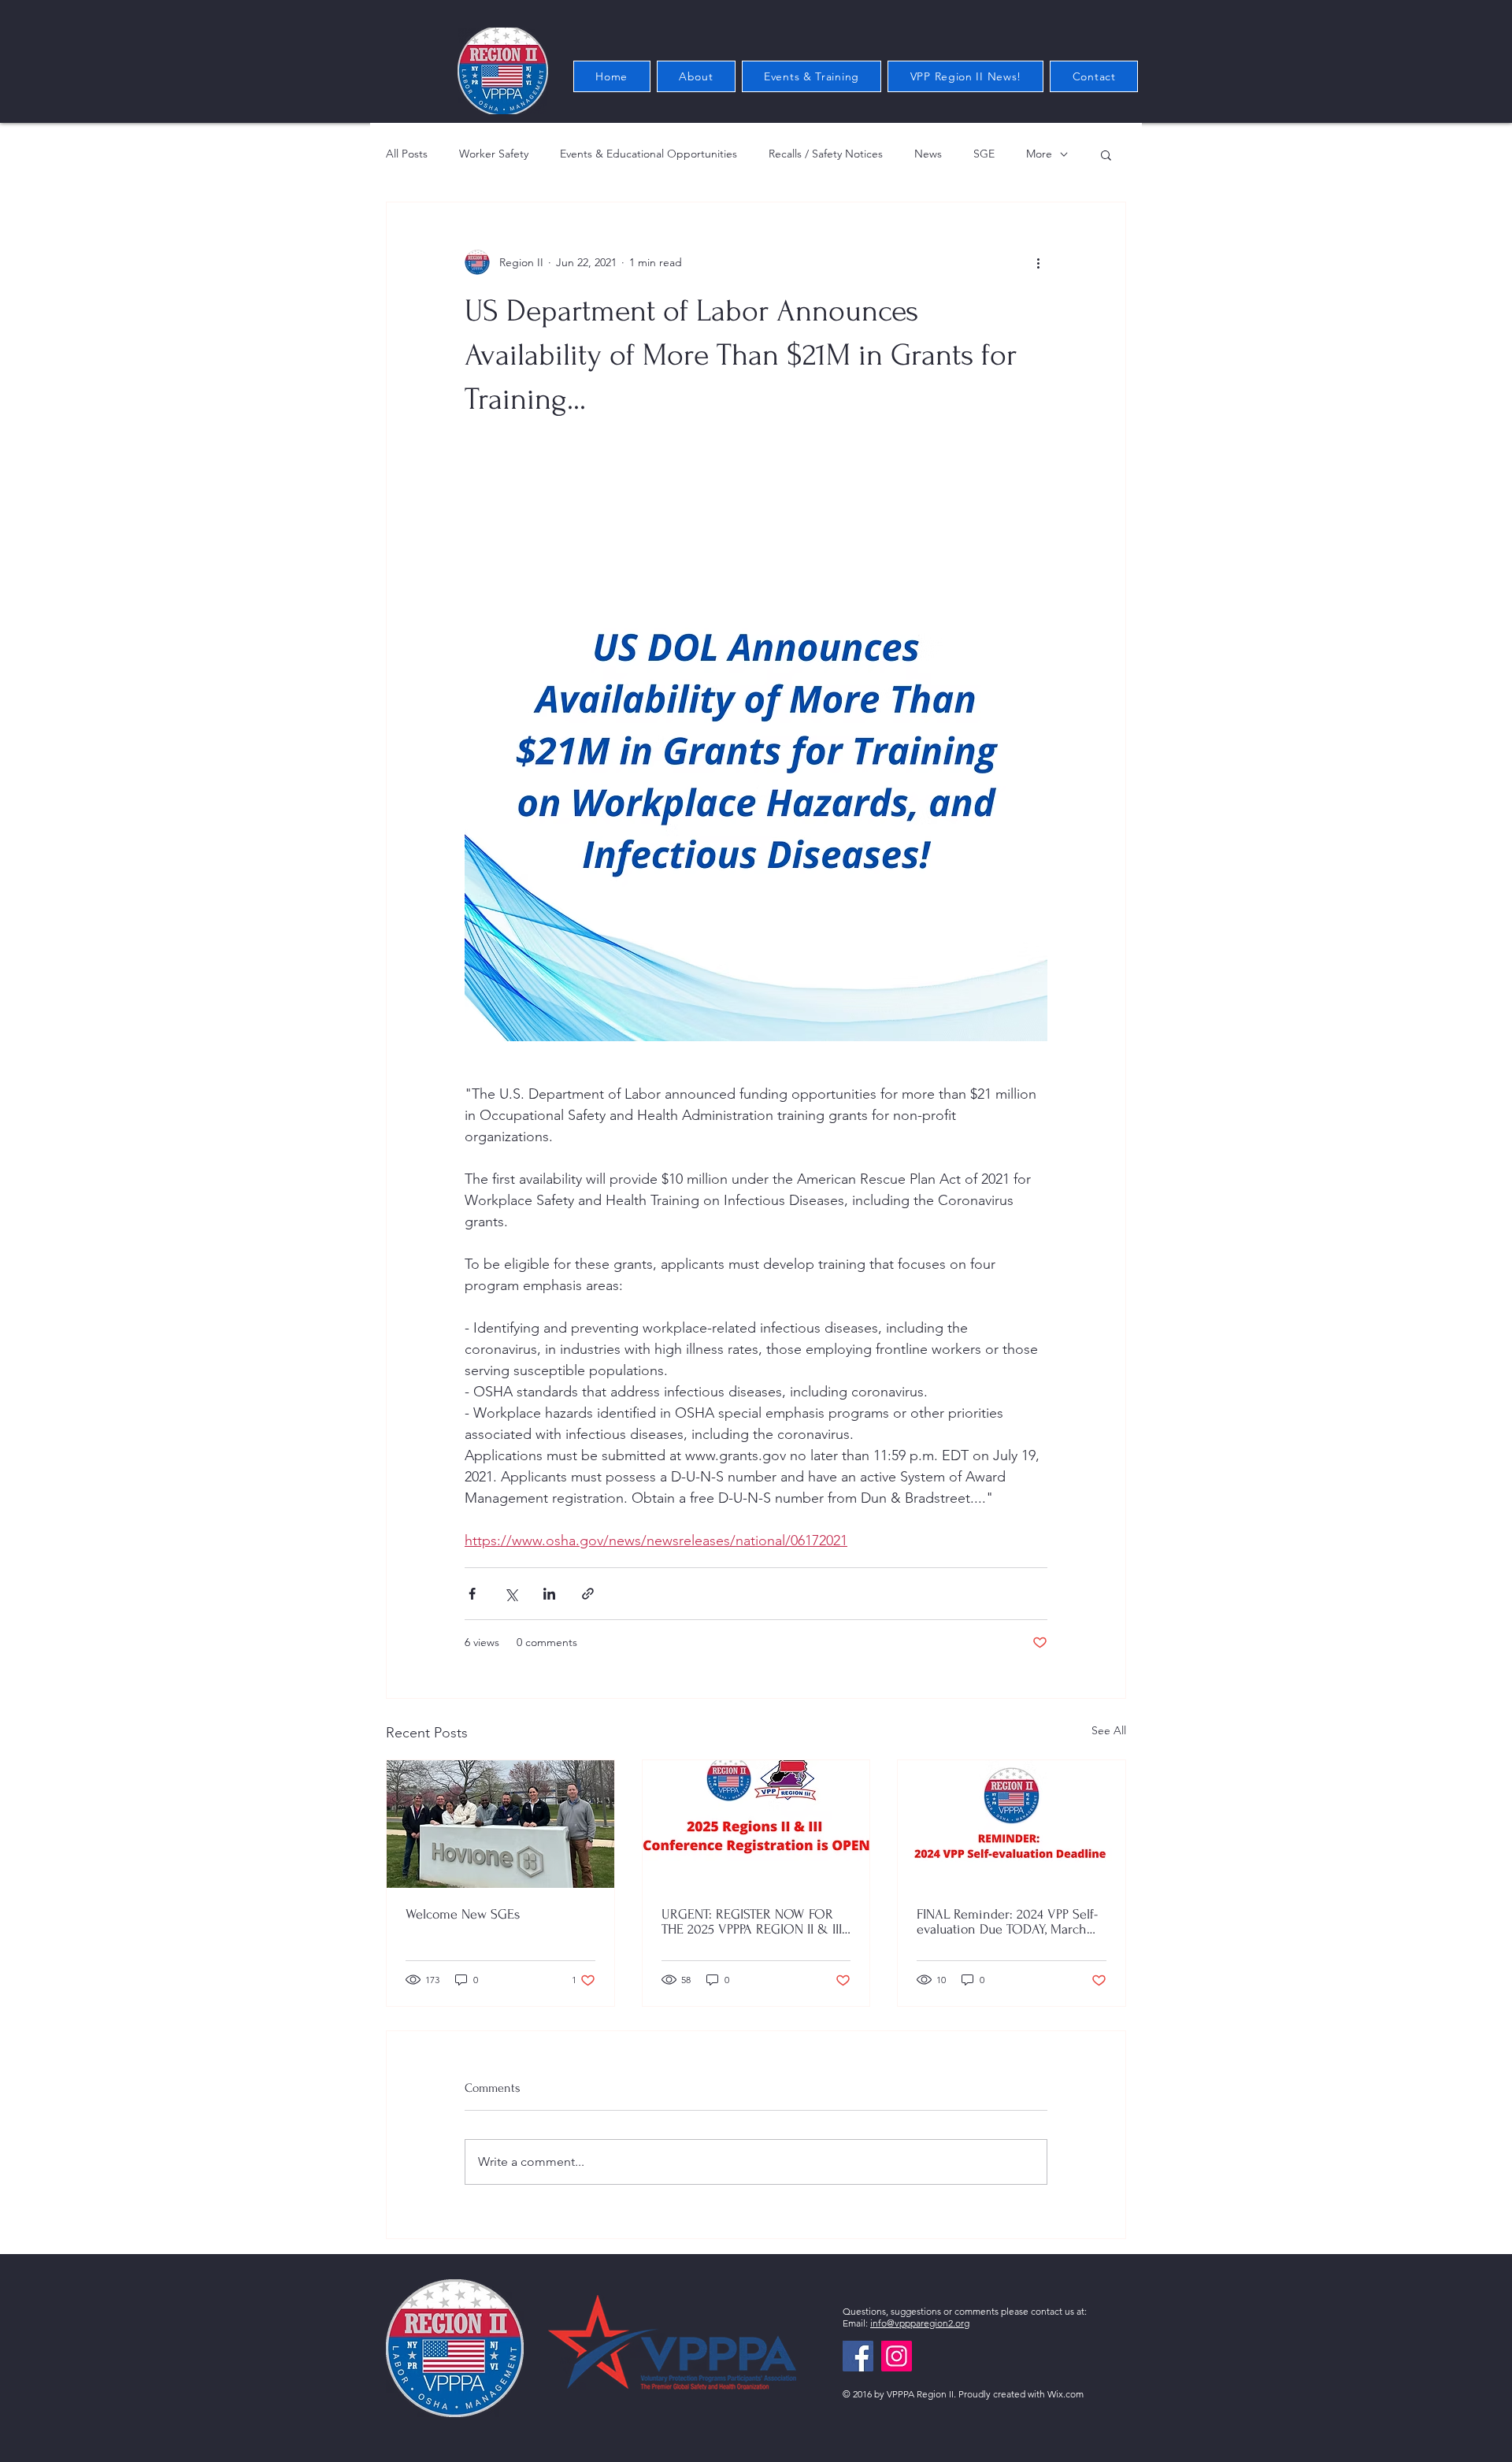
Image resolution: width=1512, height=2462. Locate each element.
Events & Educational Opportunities (649, 154)
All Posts (407, 154)
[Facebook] (858, 2356)
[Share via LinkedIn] (549, 1594)
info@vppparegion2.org (920, 2323)
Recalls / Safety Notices (826, 154)
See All (1109, 1730)
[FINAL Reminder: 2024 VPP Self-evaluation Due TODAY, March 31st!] (1012, 1824)
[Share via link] (588, 1594)
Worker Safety (494, 154)
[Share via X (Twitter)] (511, 1594)
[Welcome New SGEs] (500, 1824)
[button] (1106, 154)
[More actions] (1038, 262)
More (1039, 154)
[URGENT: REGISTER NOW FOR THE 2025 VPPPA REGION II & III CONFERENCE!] (756, 1824)
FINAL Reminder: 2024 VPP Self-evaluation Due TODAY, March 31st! (1007, 1922)
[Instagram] (897, 2356)
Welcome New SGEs (463, 1914)
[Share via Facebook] (472, 1594)
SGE (984, 154)
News (928, 154)
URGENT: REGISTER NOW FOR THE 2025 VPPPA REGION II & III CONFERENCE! (752, 1922)
